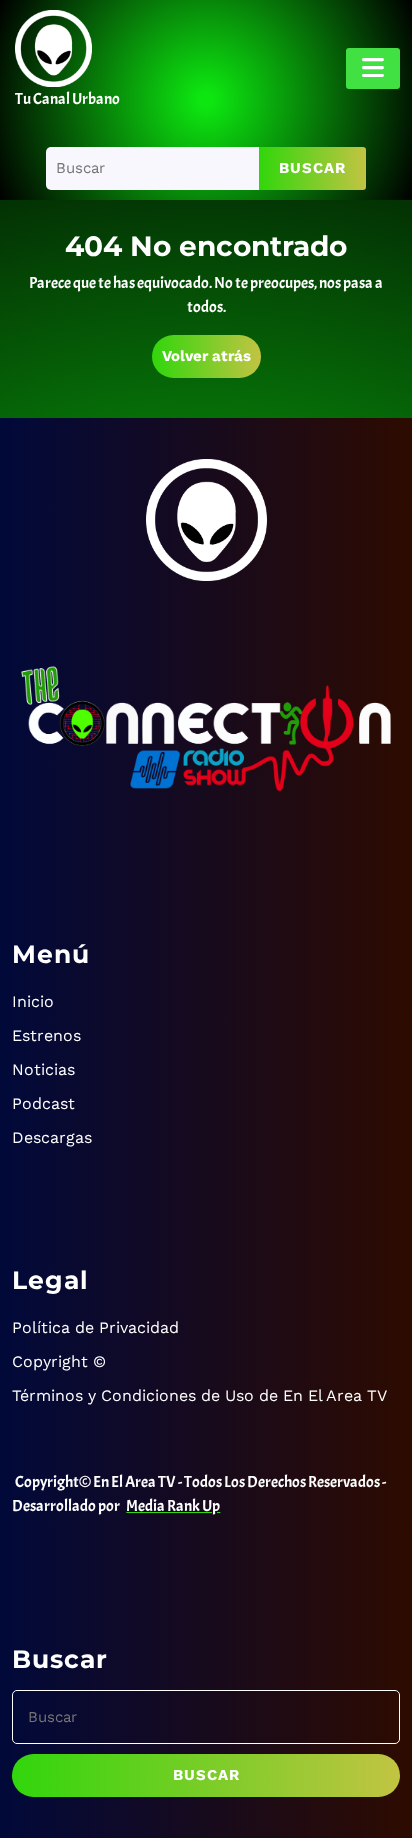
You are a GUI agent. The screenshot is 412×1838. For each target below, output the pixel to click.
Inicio (33, 1001)
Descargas (52, 1137)
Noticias (43, 1069)
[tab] (373, 68)
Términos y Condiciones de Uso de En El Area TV (199, 1395)
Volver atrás (211, 362)
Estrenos (46, 1035)
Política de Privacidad (95, 1327)
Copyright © (59, 1361)
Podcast (43, 1103)
